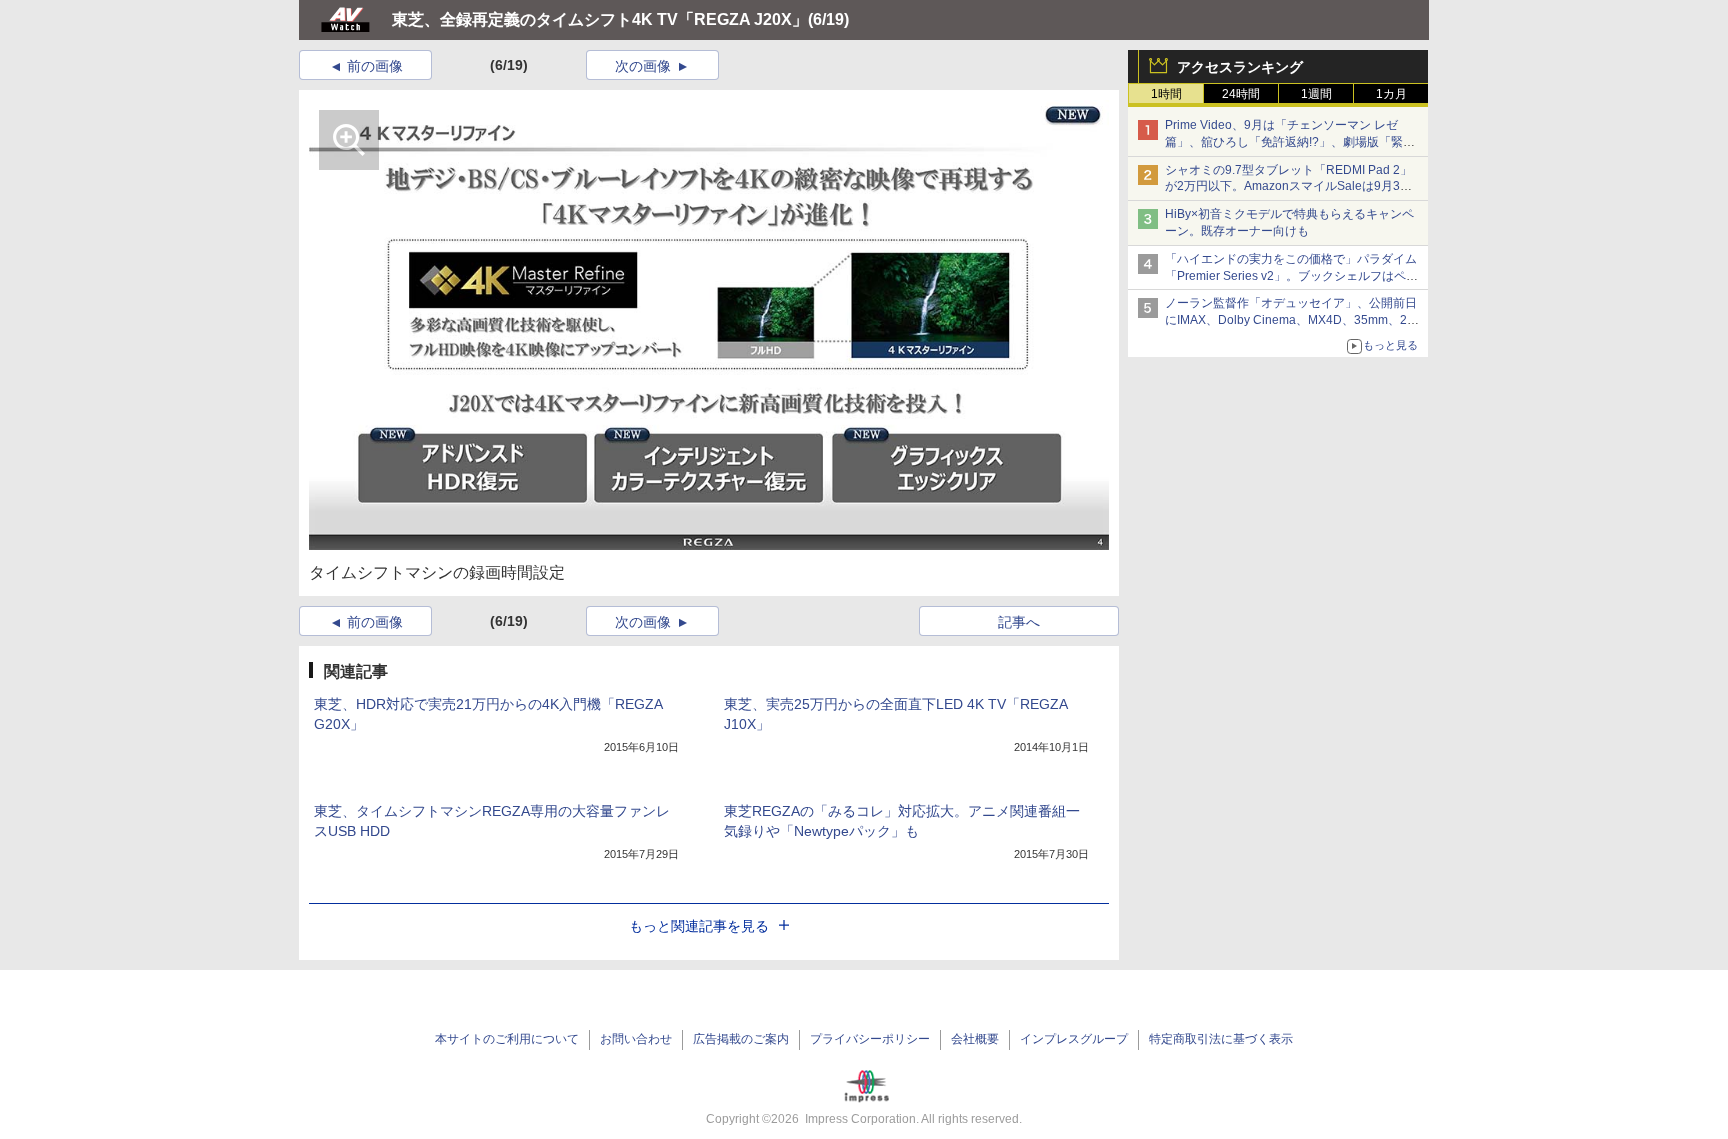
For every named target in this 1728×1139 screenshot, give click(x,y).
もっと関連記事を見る (699, 926)
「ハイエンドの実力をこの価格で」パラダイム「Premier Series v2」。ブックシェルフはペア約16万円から (1291, 276)
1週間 (1316, 94)
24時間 (1241, 94)
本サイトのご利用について (507, 1039)
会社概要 (975, 1039)
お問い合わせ (636, 1039)
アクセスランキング (1240, 67)
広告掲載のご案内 (741, 1039)
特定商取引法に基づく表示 (1221, 1039)
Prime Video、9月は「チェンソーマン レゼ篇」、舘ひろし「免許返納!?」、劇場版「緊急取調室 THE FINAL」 (1290, 142)
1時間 (1166, 94)
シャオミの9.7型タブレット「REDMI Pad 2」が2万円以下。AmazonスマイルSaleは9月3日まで (1288, 187)
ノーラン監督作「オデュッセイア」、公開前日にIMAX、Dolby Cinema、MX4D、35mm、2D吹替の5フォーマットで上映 (1291, 320)
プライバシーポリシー (870, 1039)
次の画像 (643, 66)
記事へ (1019, 622)
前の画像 (375, 66)
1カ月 (1391, 94)
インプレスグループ (1074, 1039)
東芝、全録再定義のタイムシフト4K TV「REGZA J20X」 (600, 19)
